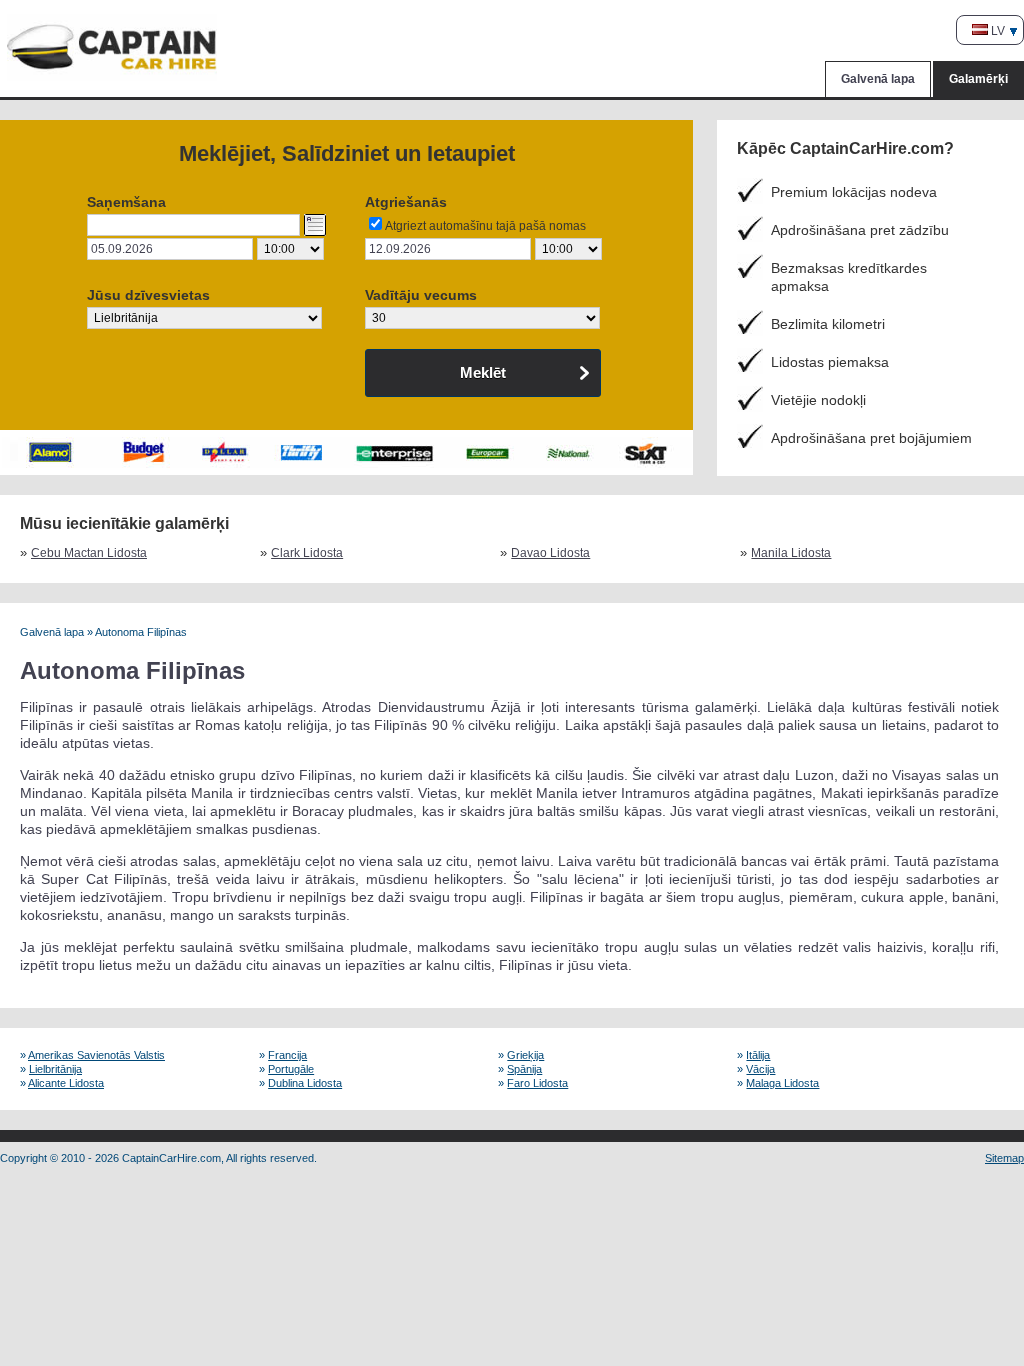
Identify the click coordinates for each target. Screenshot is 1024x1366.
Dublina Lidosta (305, 1083)
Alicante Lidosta (66, 1083)
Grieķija (525, 1055)
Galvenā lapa (878, 79)
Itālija (758, 1055)
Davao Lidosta (550, 553)
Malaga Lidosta (782, 1083)
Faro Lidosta (537, 1083)
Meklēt (483, 372)
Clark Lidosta (307, 553)
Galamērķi (978, 79)
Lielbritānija (55, 1069)
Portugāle (291, 1069)
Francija (287, 1055)
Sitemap (1004, 1158)
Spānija (524, 1069)
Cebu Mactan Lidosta (89, 553)
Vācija (760, 1069)
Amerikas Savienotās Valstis (96, 1055)
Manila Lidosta (791, 553)
